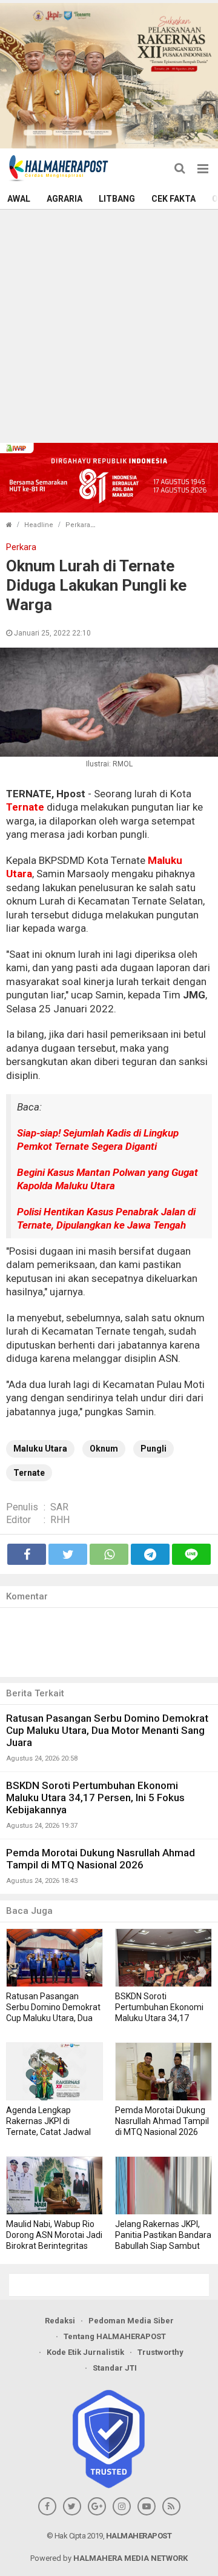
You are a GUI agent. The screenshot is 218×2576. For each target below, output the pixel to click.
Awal (19, 199)
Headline (39, 525)
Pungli (154, 1449)
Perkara (78, 525)
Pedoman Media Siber (131, 2321)
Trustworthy (160, 2352)
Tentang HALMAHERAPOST (115, 2336)
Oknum (104, 1449)
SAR (59, 1507)
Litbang (117, 199)
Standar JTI (115, 2368)
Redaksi (60, 2321)
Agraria (64, 199)
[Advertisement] (109, 325)
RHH (60, 1520)
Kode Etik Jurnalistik (85, 2352)
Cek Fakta (173, 199)
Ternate (25, 807)
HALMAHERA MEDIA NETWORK (130, 2558)
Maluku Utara (40, 1449)
